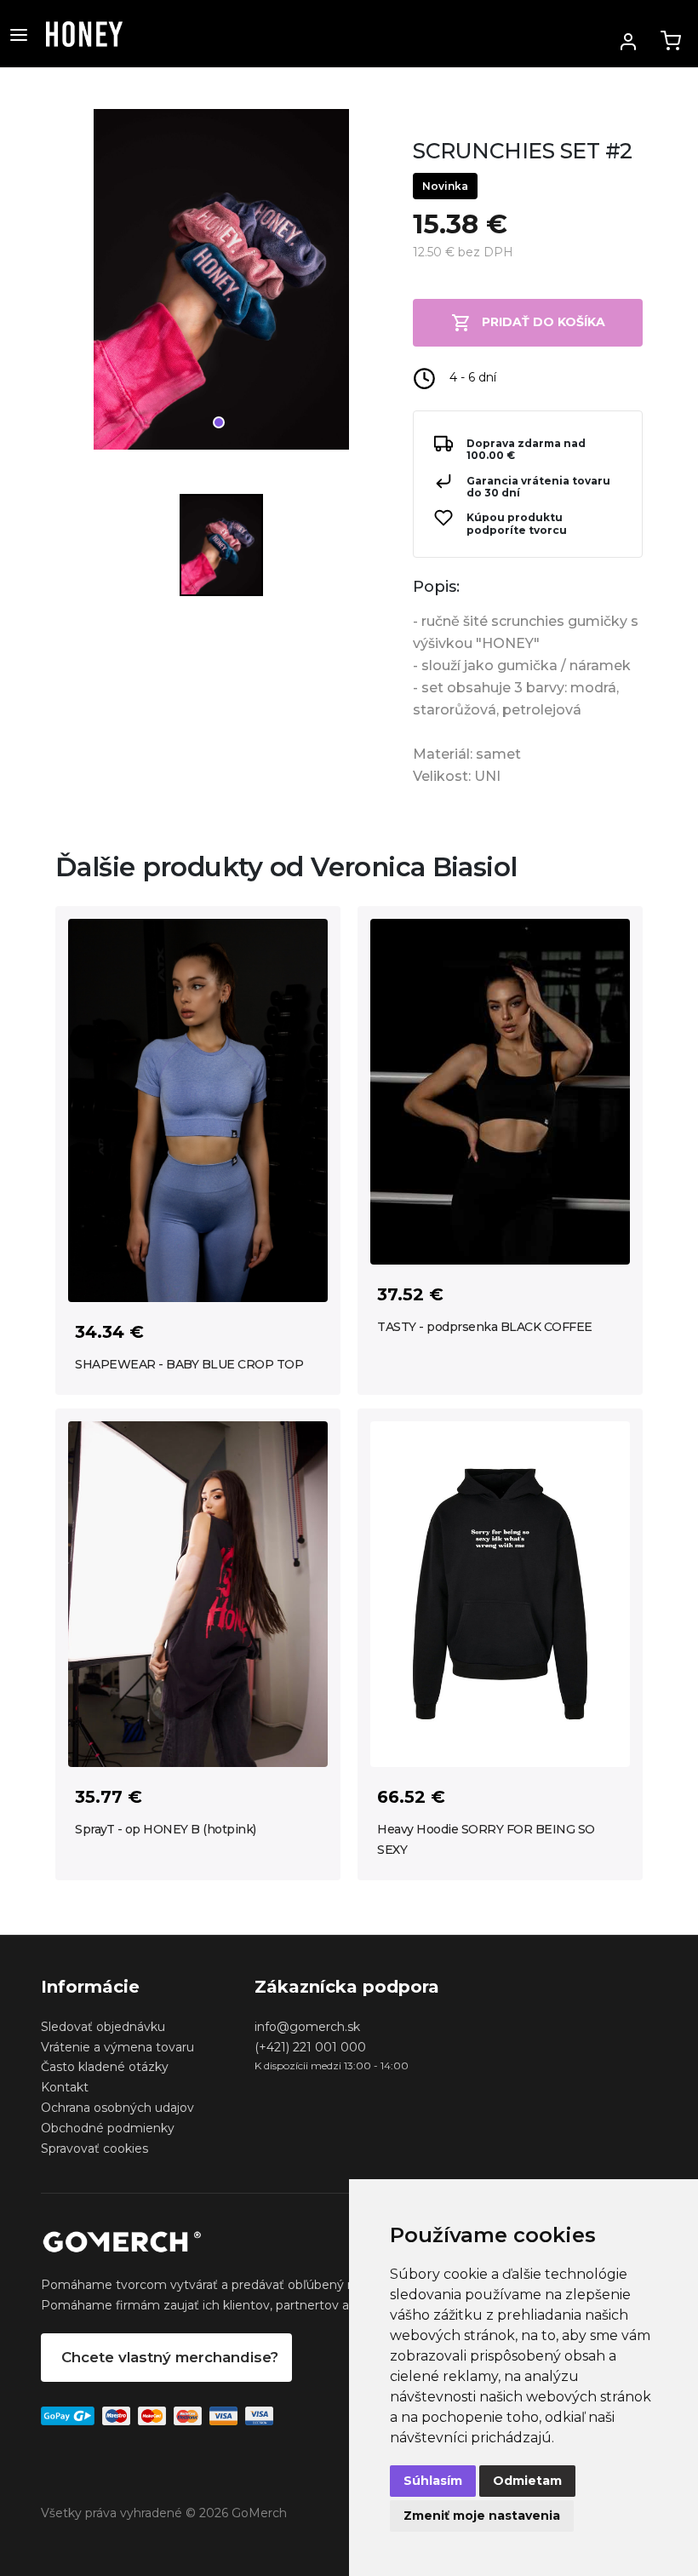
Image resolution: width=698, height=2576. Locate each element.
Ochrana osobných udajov (117, 2108)
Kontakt (65, 2087)
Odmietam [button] (527, 2481)
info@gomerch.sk (307, 2027)
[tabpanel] (221, 286)
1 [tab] (219, 422)
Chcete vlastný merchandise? (170, 2357)
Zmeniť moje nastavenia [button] (482, 2516)
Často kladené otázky (105, 2067)
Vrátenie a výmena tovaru (117, 2047)
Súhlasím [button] (433, 2481)
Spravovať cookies (94, 2149)
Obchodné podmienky (108, 2128)
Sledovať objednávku (103, 2027)
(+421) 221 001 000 (310, 2047)
